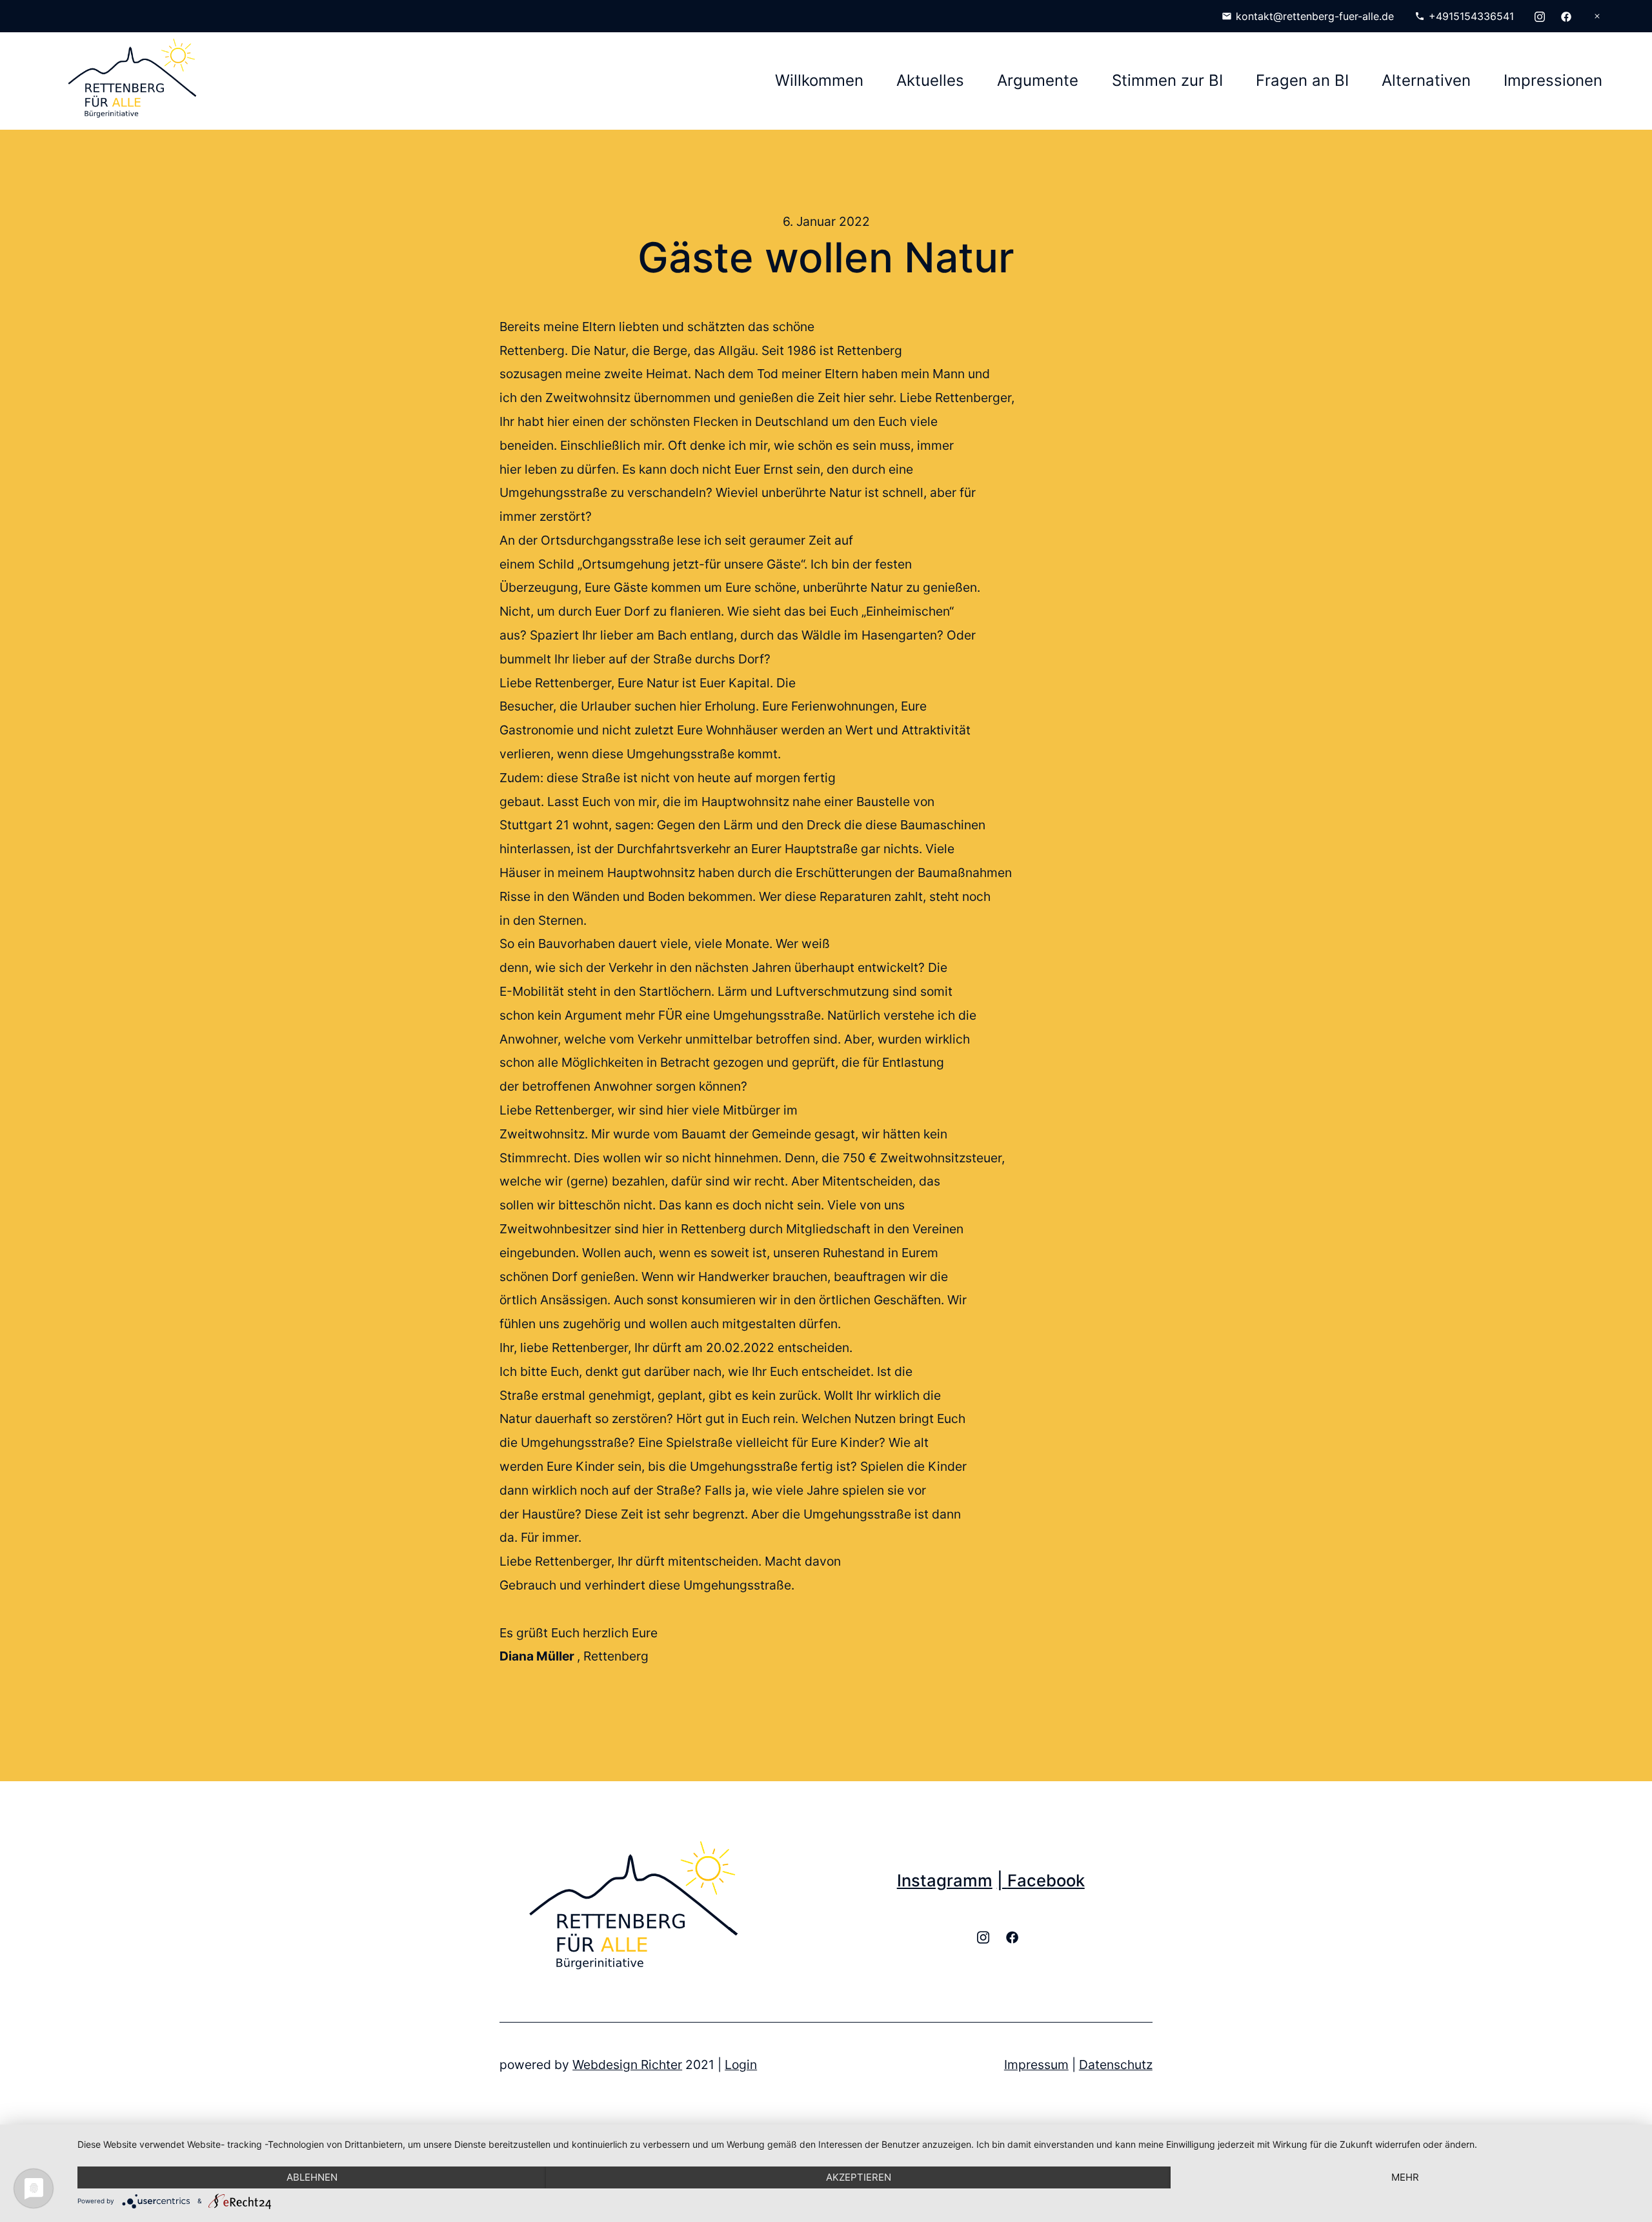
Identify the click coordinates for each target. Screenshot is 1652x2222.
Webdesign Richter (627, 2065)
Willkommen (819, 80)
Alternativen (1426, 80)
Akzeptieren (859, 2177)
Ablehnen (312, 2177)
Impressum (1036, 2065)
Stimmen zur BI (1167, 80)
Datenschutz (1116, 2065)
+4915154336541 (1471, 16)
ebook (1061, 1880)
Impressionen (1553, 80)
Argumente (1038, 80)
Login (741, 2065)
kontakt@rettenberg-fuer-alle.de (1315, 16)
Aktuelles (930, 80)
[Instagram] (1540, 16)
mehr (1405, 2177)
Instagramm (945, 1880)
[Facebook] (1566, 16)
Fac (1022, 1880)
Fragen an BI (1302, 80)
